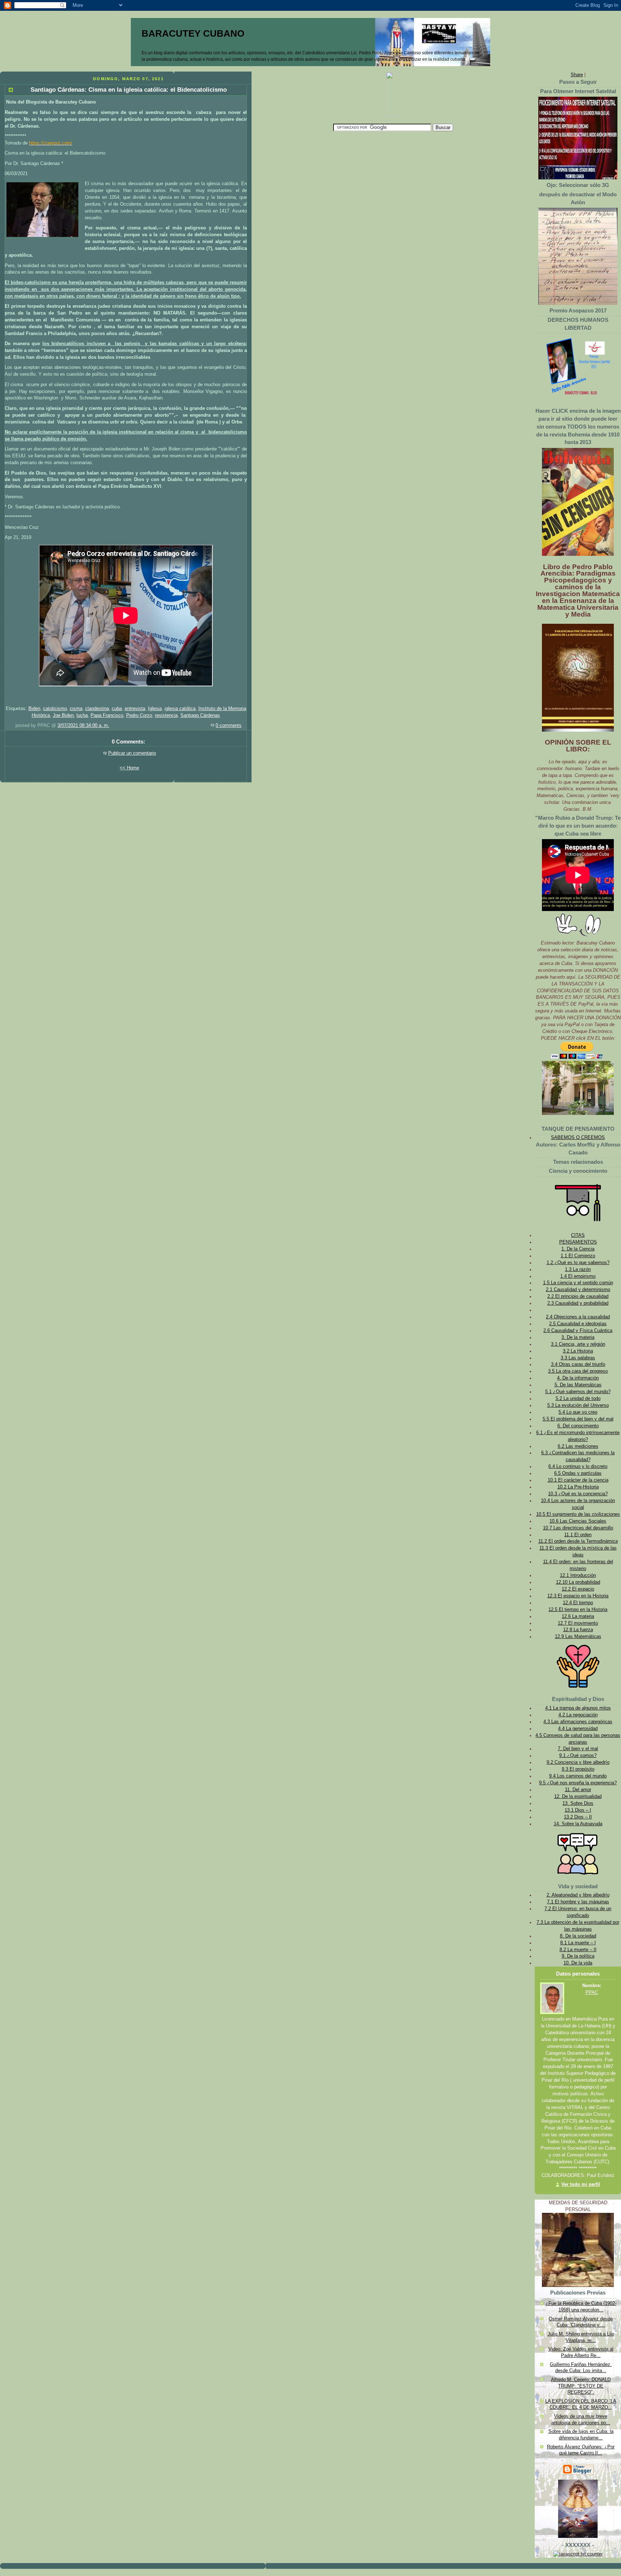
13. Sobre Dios (578, 1803)
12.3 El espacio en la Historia (578, 1596)
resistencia (166, 715)
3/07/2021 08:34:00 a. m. (83, 726)
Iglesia (155, 709)
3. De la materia (578, 1337)
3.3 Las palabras (578, 1358)
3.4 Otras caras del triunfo (578, 1364)
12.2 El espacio (578, 1589)
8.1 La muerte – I (578, 1943)
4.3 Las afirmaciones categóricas (578, 1722)
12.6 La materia (578, 1616)
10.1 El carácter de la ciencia (578, 1480)
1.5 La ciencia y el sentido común (578, 1283)
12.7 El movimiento (578, 1623)
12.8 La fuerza (578, 1630)
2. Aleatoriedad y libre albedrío (578, 1895)
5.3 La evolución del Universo (578, 1405)
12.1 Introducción (578, 1575)
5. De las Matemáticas (578, 1385)
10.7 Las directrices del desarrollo (578, 1528)
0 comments (229, 726)
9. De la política (578, 1956)
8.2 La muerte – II (578, 1950)
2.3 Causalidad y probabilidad (578, 1303)
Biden (34, 709)
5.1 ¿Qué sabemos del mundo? (578, 1392)
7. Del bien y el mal (578, 1749)
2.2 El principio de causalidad (578, 1296)
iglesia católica (180, 709)
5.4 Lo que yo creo (578, 1412)
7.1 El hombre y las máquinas (578, 1902)
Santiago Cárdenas (200, 715)
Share (577, 75)
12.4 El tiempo (578, 1603)
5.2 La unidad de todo (578, 1399)
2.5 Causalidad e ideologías (578, 1324)
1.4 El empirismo (578, 1276)
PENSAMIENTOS (578, 1242)
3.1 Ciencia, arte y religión (578, 1344)
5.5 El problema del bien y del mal (578, 1419)
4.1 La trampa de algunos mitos (578, 1708)
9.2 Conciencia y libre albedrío (578, 1762)
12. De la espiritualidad (578, 1797)
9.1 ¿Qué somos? (578, 1756)
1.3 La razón (578, 1269)
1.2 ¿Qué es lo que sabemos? (578, 1263)
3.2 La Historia (578, 1351)
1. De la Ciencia (578, 1249)
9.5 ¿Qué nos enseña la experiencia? (578, 1783)
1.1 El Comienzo (578, 1256)
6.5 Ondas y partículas (578, 1473)
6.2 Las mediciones (578, 1446)
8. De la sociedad (578, 1936)
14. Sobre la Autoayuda (578, 1824)
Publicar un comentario (132, 753)
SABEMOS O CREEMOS (578, 1138)
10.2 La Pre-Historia (578, 1487)
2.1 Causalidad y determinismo (578, 1290)
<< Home (129, 768)
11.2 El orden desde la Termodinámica (578, 1541)
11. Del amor (578, 1790)
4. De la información (578, 1378)
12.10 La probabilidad (578, 1582)
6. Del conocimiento (578, 1426)
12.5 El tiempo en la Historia (578, 1610)
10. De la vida (578, 1963)
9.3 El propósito (578, 1769)
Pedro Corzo (139, 715)
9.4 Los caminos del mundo (578, 1776)
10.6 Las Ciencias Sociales (578, 1521)
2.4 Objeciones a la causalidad (578, 1317)
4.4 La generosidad (578, 1729)
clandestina (97, 709)
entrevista (135, 709)
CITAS (578, 1235)
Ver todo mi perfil (581, 2184)
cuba (117, 709)
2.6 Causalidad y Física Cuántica (578, 1331)
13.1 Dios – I (578, 1810)
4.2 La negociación (578, 1715)
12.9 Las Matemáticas (578, 1637)
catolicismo (55, 709)
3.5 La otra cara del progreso (578, 1371)
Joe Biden (63, 715)
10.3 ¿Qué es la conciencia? (578, 1494)
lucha (82, 715)
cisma (76, 709)
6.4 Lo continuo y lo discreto (578, 1467)
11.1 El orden (578, 1535)
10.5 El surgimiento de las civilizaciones (578, 1514)
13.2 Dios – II (578, 1817)
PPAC (592, 1992)
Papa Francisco (107, 715)
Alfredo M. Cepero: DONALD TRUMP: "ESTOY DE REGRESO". (581, 2386)
